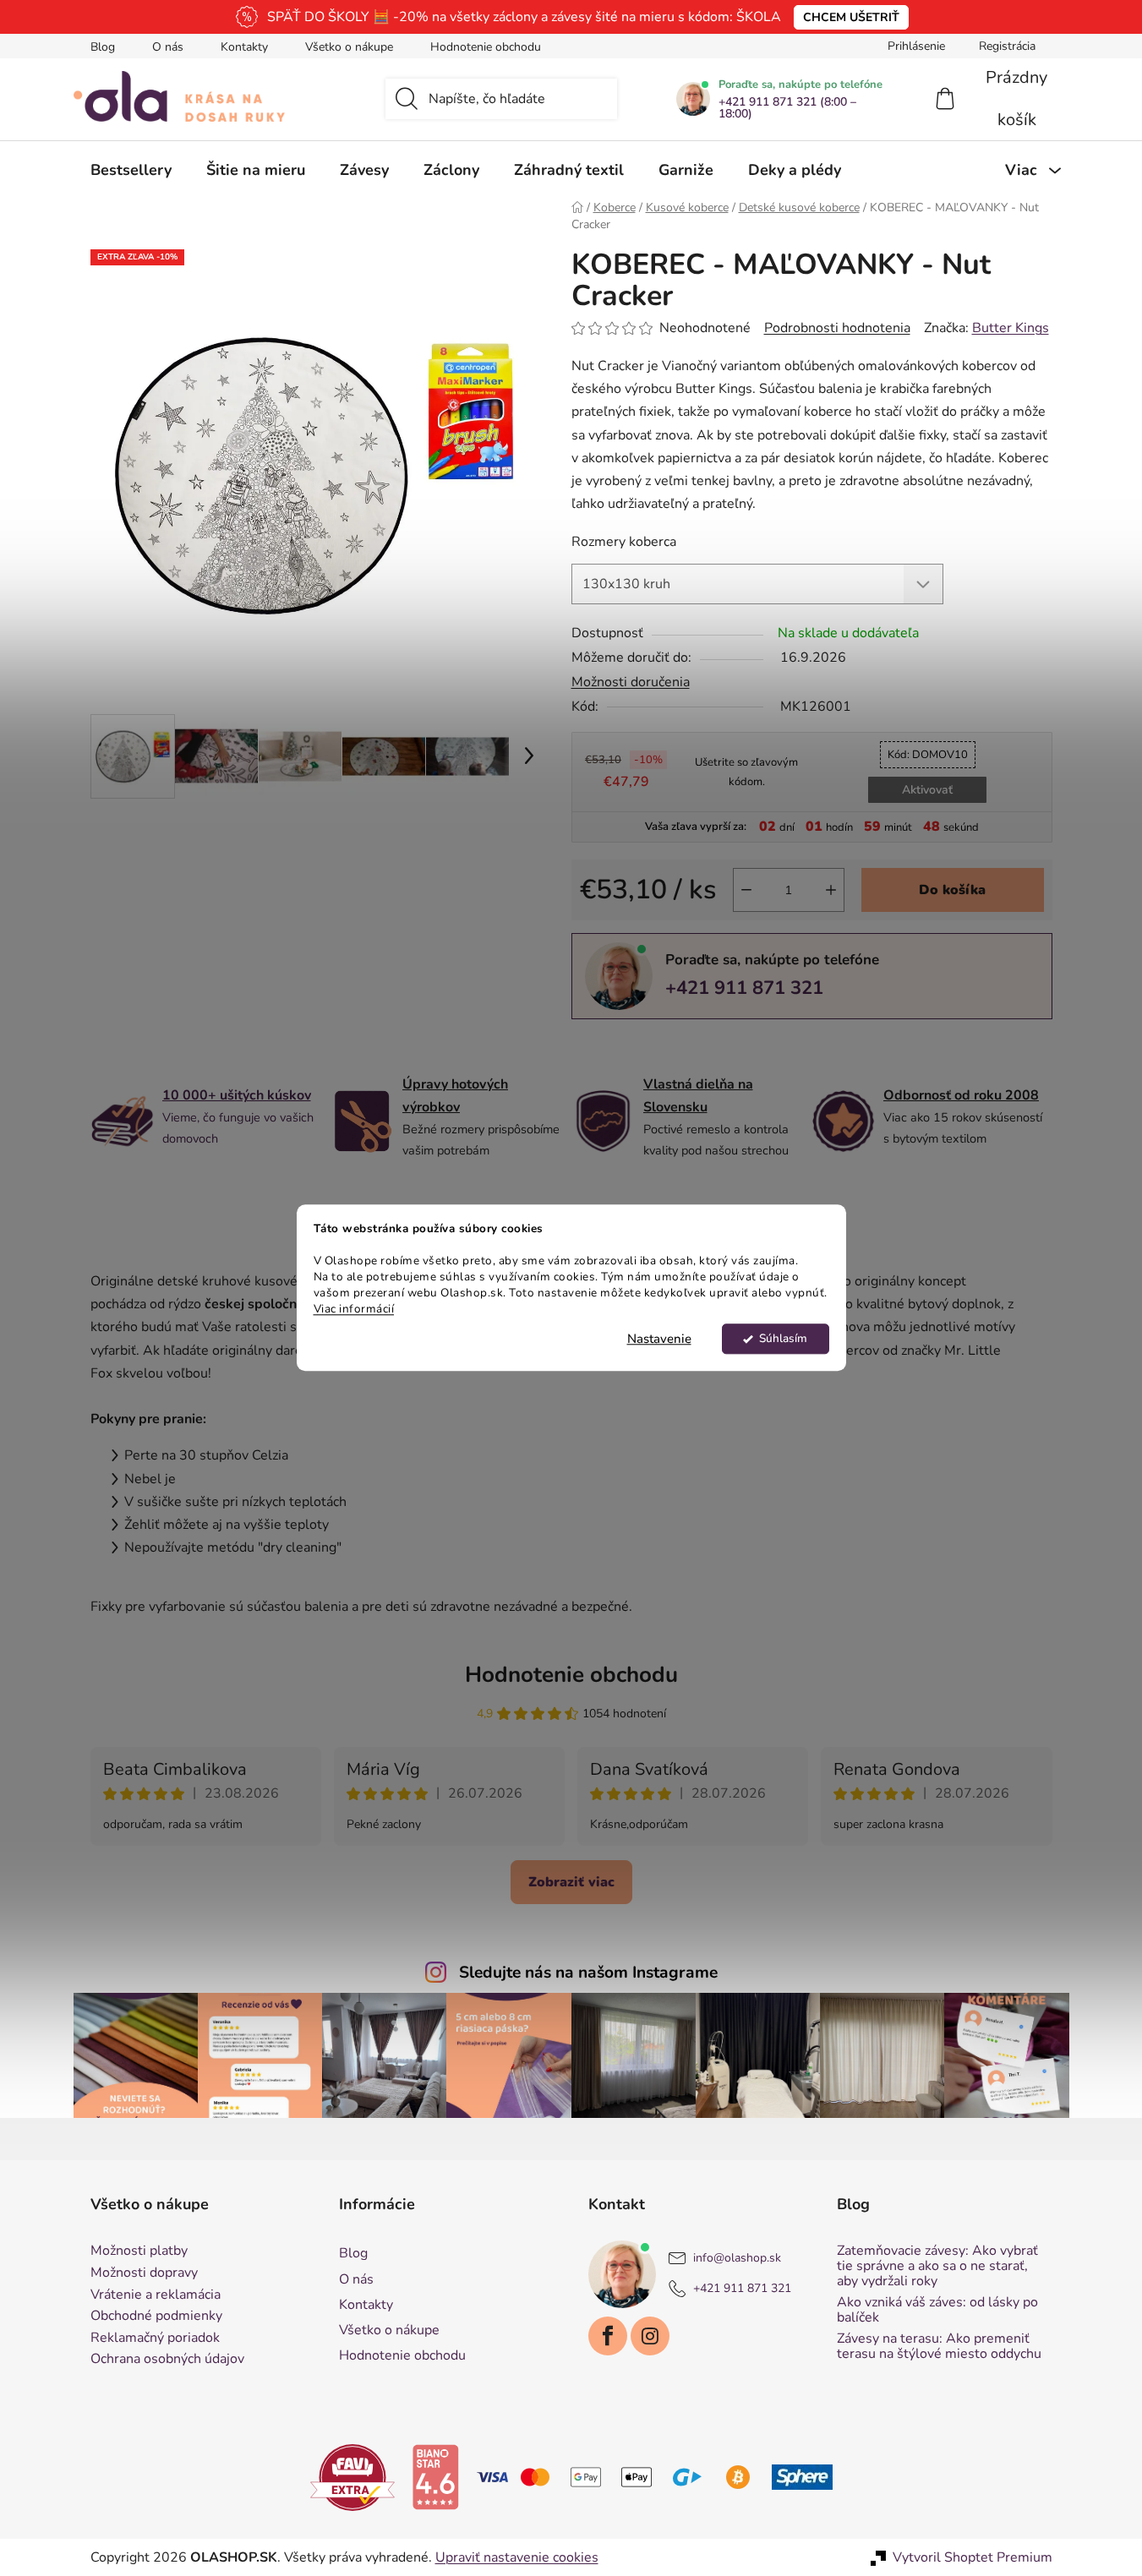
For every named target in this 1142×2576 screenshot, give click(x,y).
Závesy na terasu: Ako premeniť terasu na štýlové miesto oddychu (939, 2347)
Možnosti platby (139, 2251)
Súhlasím (783, 1339)
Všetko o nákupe (349, 47)
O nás (168, 47)
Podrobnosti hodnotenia (837, 328)
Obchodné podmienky (156, 2317)
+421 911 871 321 (744, 988)
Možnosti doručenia (631, 682)
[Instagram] (650, 2336)
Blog (103, 47)
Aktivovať (927, 790)
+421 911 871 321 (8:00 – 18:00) (787, 108)
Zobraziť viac (571, 1882)
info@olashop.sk (737, 2259)
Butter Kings (1011, 328)
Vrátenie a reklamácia (156, 2295)
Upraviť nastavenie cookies (517, 2557)
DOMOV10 (928, 755)
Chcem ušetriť (851, 17)
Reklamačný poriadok (155, 2339)
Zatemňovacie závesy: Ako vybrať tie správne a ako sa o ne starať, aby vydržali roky (937, 2266)
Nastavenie (659, 1340)
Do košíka (952, 890)
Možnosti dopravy (144, 2273)
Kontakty (244, 47)
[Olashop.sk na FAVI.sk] (352, 2476)
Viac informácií (354, 1309)
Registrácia (1007, 46)
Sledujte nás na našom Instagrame (588, 1973)
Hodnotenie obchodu (486, 47)
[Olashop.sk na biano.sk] (435, 2476)
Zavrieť (688, 1047)
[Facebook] (608, 2336)
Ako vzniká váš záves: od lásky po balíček (937, 2310)
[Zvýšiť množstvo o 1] (831, 890)
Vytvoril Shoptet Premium (973, 2557)
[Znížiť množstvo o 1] (746, 890)
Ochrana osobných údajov (167, 2360)
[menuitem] (131, 170)
